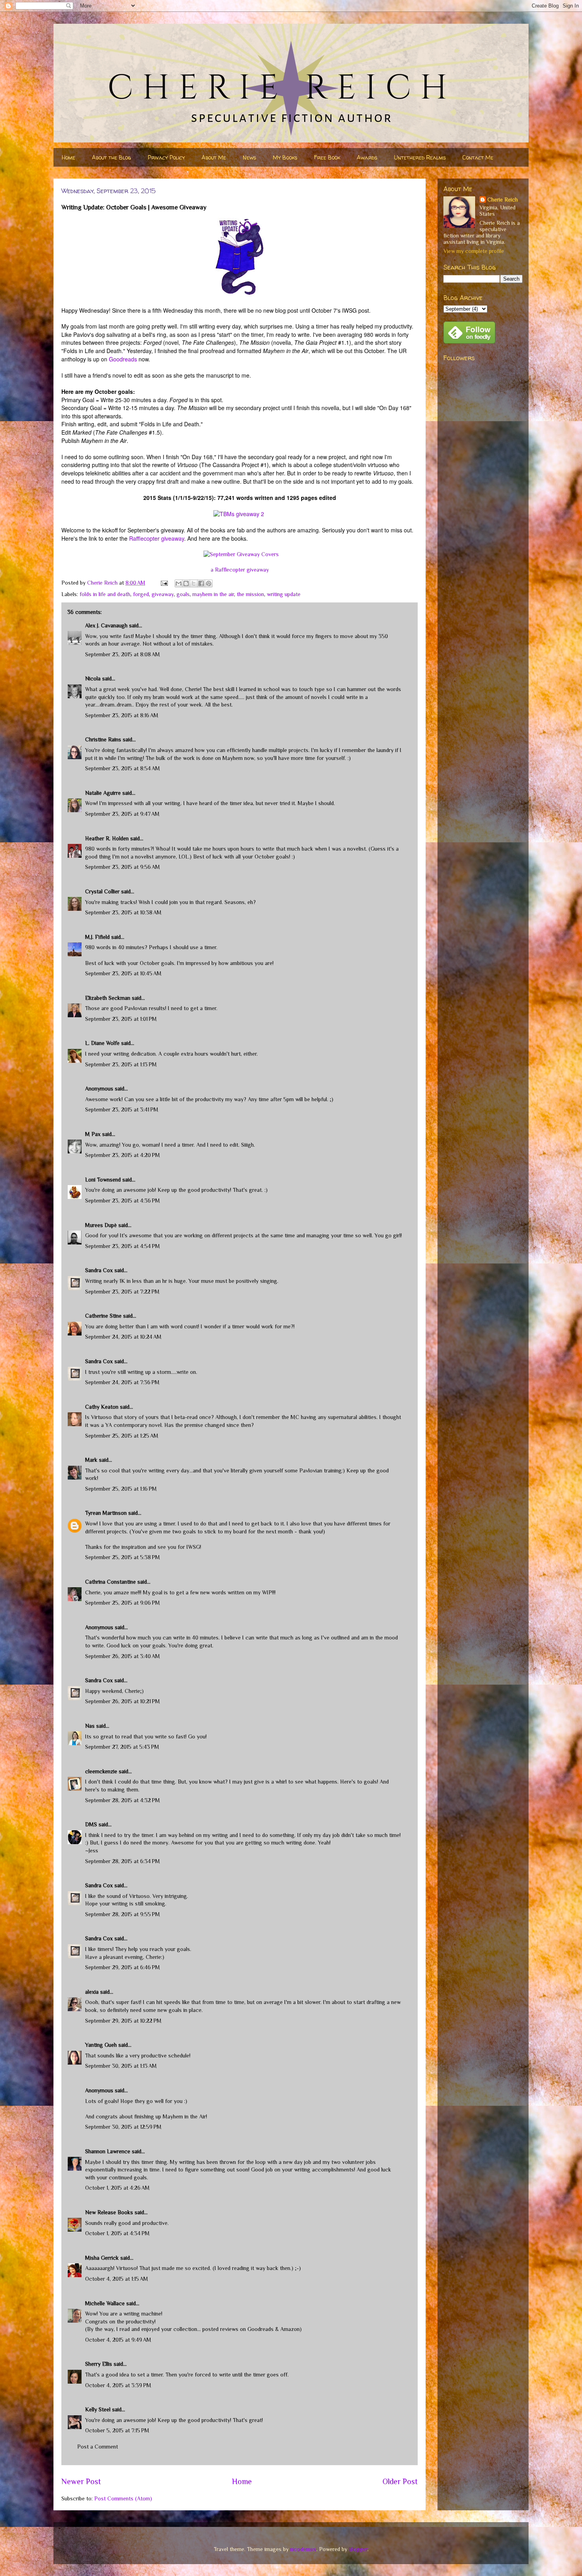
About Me (214, 157)
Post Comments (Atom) (123, 2498)
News (249, 157)
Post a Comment (98, 2447)
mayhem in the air (213, 594)
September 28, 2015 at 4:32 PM (123, 1800)
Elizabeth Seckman (108, 998)
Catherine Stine (103, 1316)
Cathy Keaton (102, 1407)
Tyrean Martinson (106, 1513)
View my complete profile (474, 251)
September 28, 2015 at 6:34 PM (123, 1861)
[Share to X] (194, 583)
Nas (90, 1726)
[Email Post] (164, 583)
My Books (285, 157)
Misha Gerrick (102, 2258)
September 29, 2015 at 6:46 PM (123, 1967)
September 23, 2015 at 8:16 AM (122, 715)
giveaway (163, 594)
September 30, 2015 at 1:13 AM (121, 2066)
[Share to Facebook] (201, 583)
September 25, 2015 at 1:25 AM (122, 1436)
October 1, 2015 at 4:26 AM (117, 2188)
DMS (91, 1824)
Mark (91, 1460)
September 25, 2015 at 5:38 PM (123, 1557)
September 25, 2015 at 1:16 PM (121, 1489)
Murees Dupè (101, 1225)
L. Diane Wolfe (102, 1043)
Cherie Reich (503, 199)
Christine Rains (103, 739)
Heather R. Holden (107, 838)
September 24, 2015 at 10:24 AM (123, 1337)
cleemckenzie (101, 1771)
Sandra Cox (99, 1270)
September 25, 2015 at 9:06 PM (123, 1603)
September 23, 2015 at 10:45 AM (123, 973)
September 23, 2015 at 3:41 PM (122, 1109)
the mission (250, 594)
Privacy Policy (166, 157)
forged (141, 594)
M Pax (93, 1134)
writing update (284, 594)
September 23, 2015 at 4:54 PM (123, 1246)
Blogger (358, 2549)
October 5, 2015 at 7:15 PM (117, 2430)
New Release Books (109, 2212)
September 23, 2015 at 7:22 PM (122, 1292)
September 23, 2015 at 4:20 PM (123, 1155)
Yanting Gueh (101, 2045)
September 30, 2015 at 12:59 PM (123, 2127)
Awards (367, 157)
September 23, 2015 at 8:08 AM (123, 654)
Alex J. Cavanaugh (106, 625)
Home (68, 157)
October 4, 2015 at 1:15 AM (117, 2279)
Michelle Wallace (105, 2303)
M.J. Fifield (97, 937)
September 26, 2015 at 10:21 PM (123, 1701)
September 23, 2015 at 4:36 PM (123, 1201)
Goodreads (123, 359)
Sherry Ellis (99, 2364)
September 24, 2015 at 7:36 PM (122, 1382)
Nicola (93, 678)
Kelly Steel (98, 2409)
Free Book (327, 157)
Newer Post (81, 2481)
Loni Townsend (103, 1180)
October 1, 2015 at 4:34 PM (117, 2233)
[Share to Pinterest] (209, 583)
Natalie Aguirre (103, 793)
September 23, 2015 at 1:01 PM (121, 1019)
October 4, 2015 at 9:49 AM (118, 2340)
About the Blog (111, 157)
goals (183, 594)
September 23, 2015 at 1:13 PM (121, 1064)
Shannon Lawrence (108, 2151)
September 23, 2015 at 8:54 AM (123, 768)
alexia (92, 1992)
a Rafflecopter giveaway (240, 570)
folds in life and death (105, 594)
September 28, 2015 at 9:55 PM (123, 1914)
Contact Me (478, 157)
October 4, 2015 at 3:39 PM (118, 2385)
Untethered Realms (420, 157)
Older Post (400, 2481)
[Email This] (179, 583)
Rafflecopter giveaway (157, 538)
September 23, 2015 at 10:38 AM (123, 912)
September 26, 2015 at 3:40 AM (123, 1656)
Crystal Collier (102, 891)
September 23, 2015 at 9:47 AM (122, 814)
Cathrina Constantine (110, 1582)
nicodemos (303, 2549)
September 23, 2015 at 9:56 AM (123, 867)
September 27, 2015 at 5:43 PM (122, 1747)
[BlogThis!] (186, 583)
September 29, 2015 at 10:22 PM (123, 2021)
